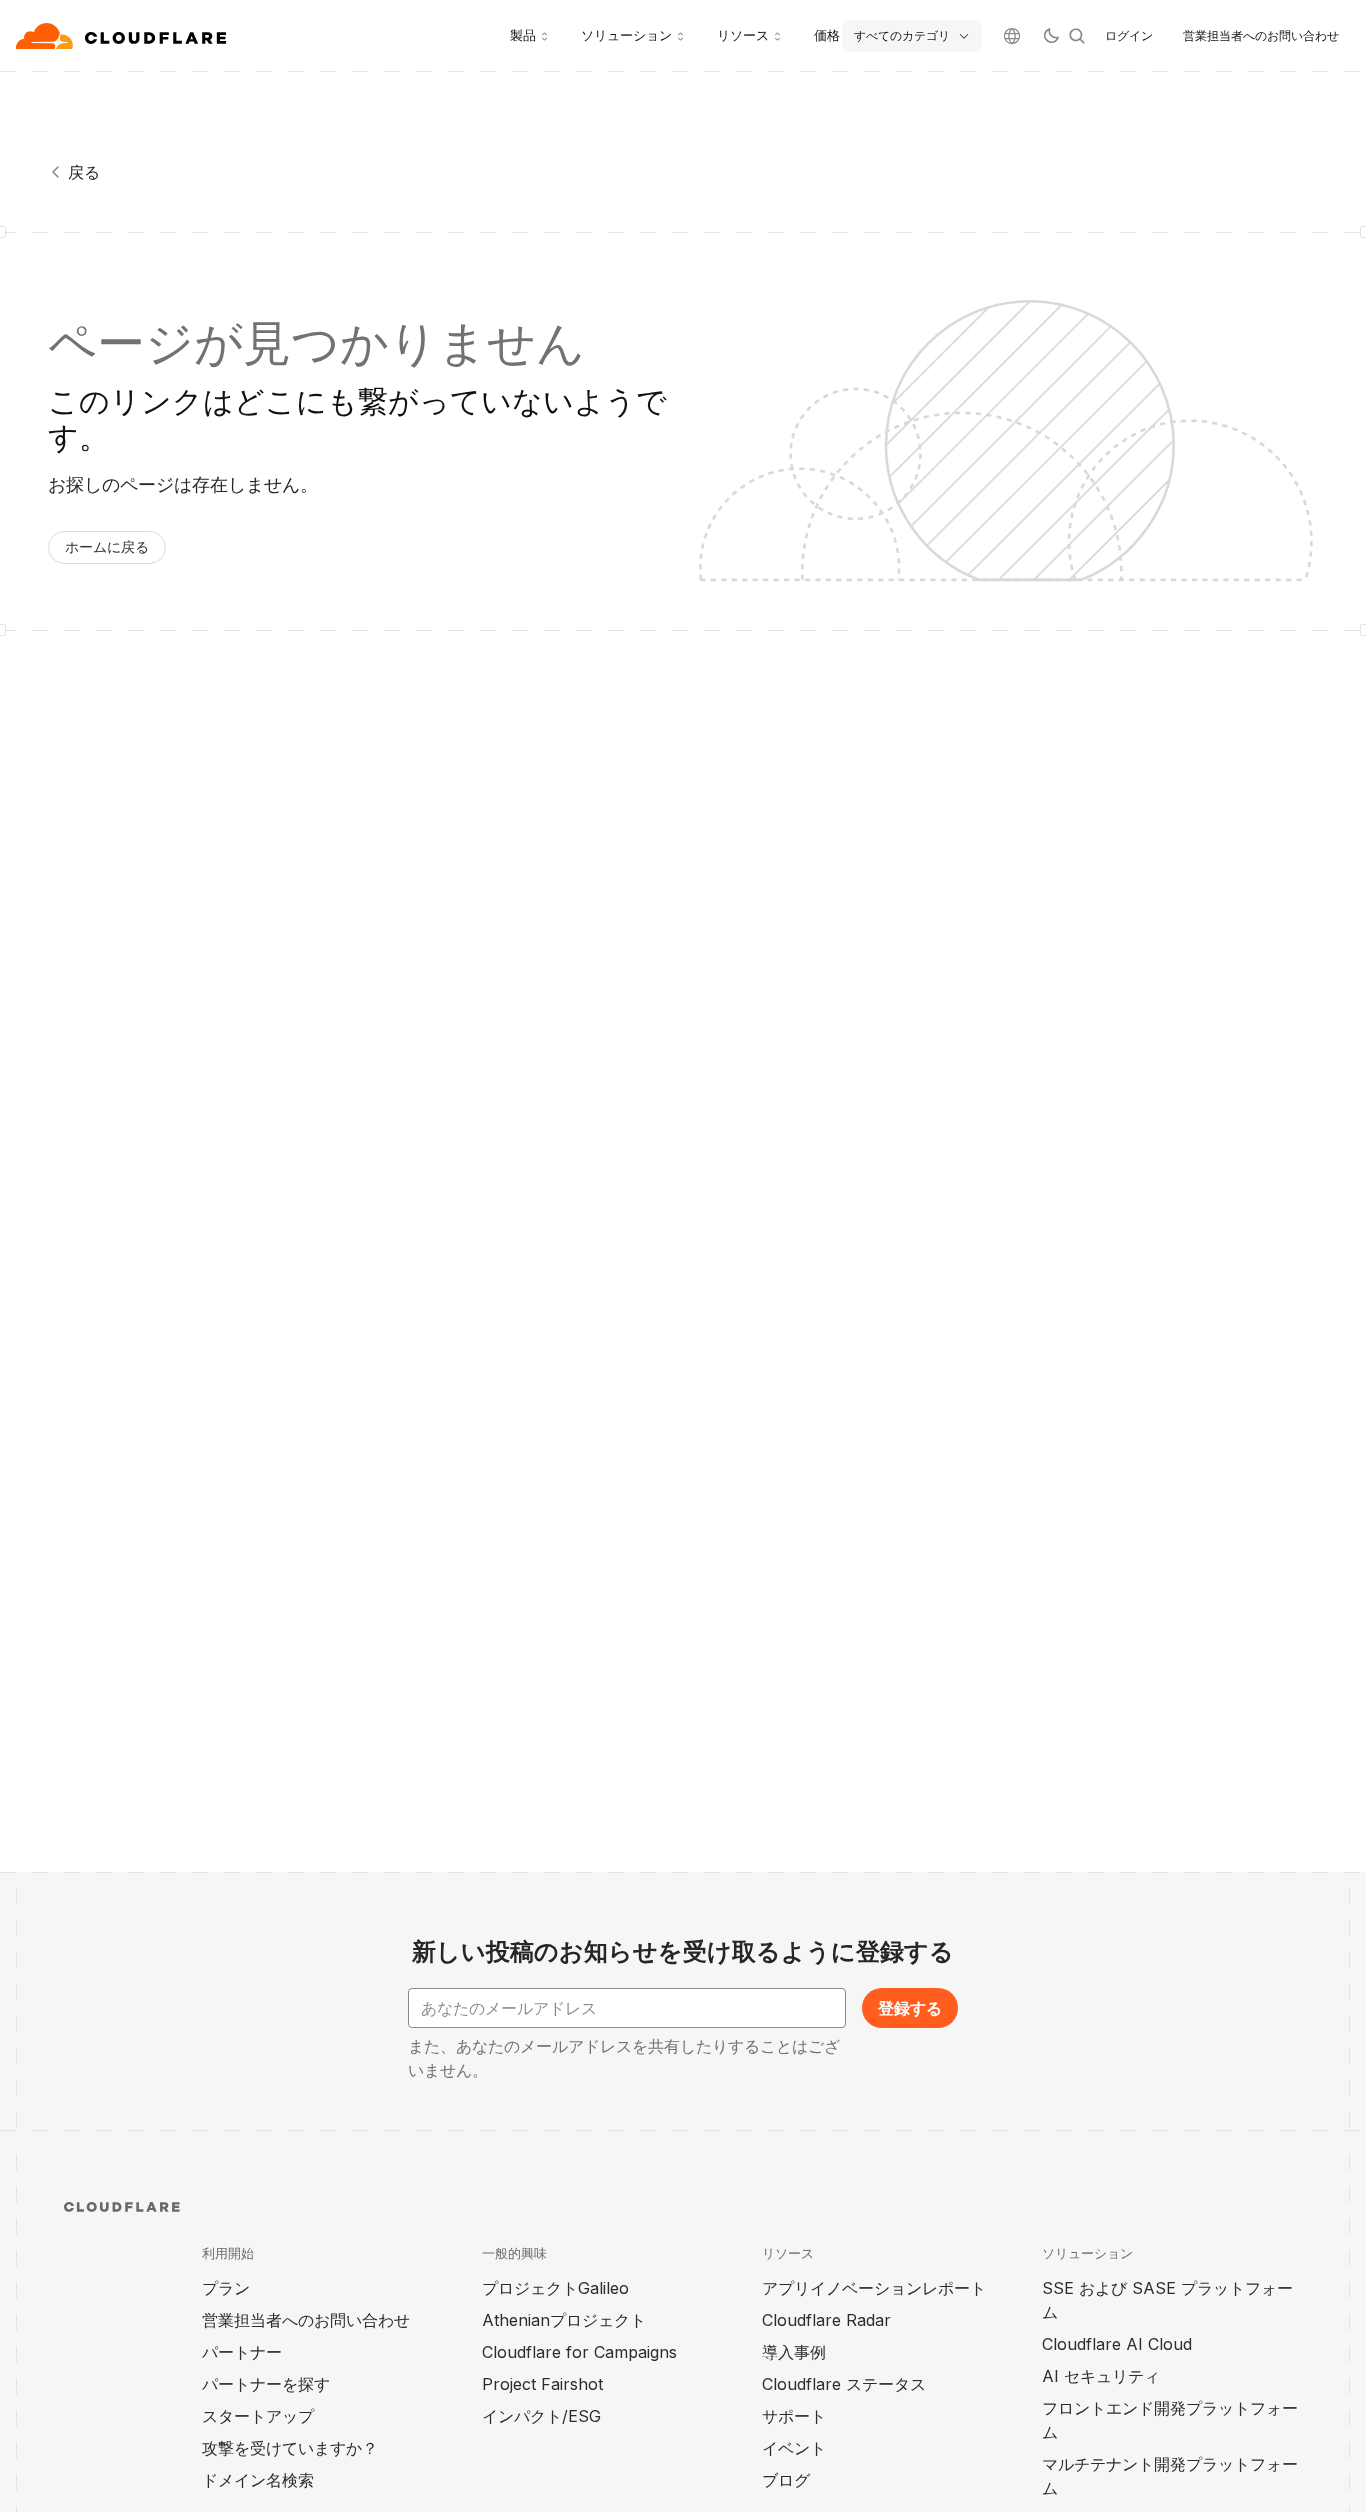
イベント (794, 2448)
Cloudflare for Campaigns (579, 2352)
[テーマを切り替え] (1051, 36)
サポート (794, 2416)
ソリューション (626, 35)
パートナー (242, 2352)
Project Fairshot (542, 2384)
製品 (523, 35)
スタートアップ (258, 2416)
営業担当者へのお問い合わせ (1261, 35)
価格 (827, 35)
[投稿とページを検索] (1077, 36)
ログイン (1129, 35)
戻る (84, 172)
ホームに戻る (107, 546)
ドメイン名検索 (258, 2480)
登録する (910, 2008)
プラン (226, 2288)
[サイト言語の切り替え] (1012, 36)
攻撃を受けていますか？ (290, 2448)
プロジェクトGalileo (555, 2288)
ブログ (786, 2480)
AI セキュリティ (1101, 2376)
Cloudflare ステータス (844, 2384)
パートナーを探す (266, 2384)
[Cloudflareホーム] (123, 36)
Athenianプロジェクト (564, 2320)
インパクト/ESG (541, 2416)
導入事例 (794, 2352)
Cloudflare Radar (826, 2320)
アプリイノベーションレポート (874, 2288)
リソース (743, 35)
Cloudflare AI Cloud (1117, 2344)
